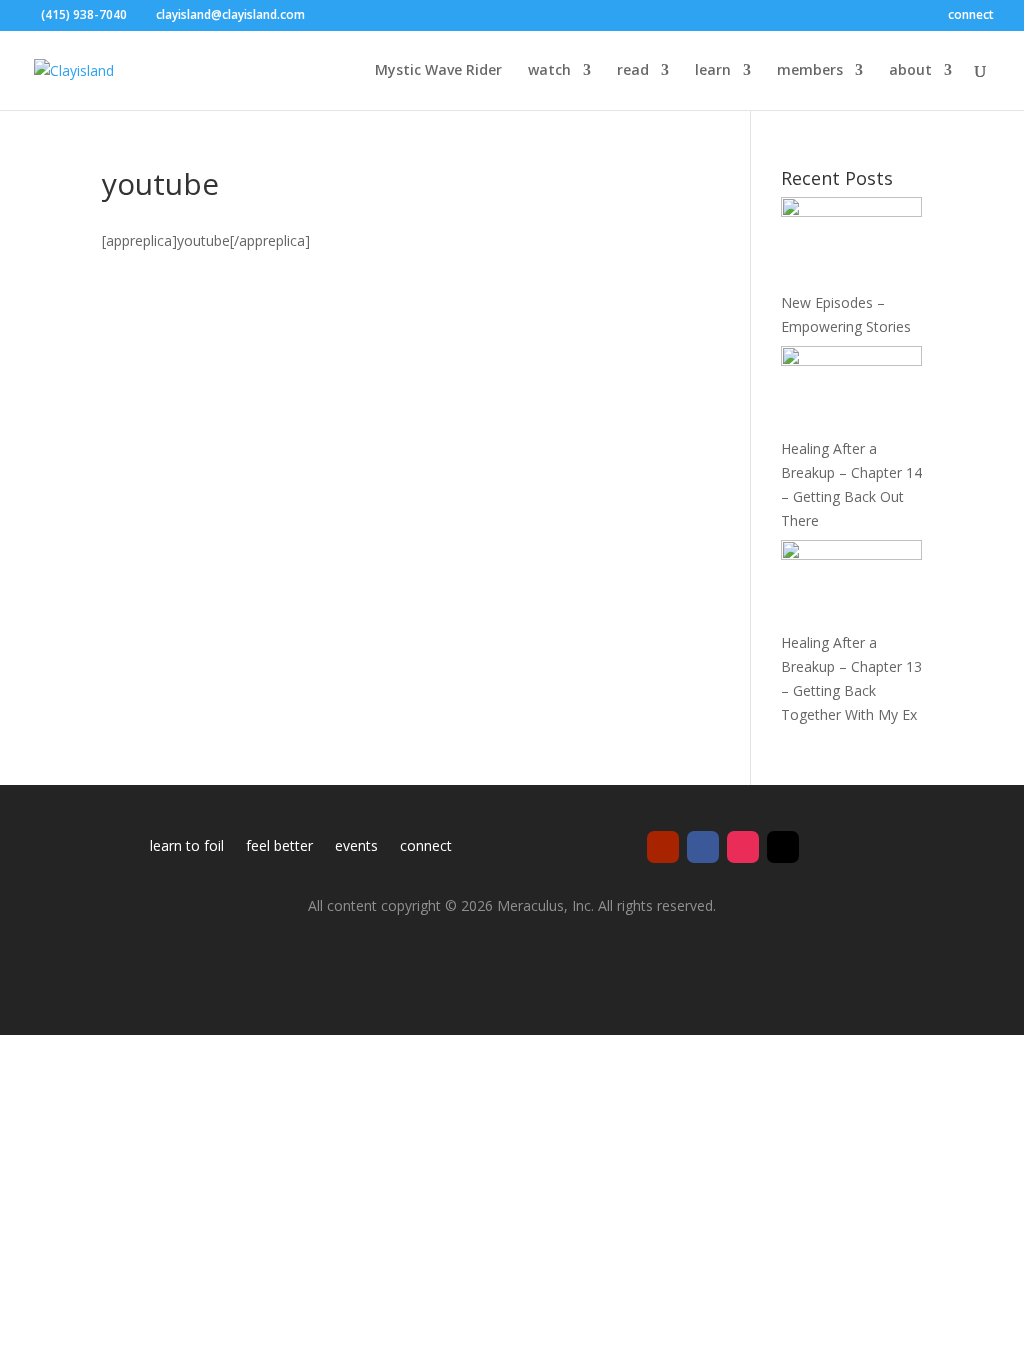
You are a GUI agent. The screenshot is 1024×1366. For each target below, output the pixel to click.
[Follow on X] (783, 847)
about (910, 71)
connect (971, 16)
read (633, 71)
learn (713, 71)
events (356, 847)
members (810, 71)
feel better (279, 847)
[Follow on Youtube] (663, 847)
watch (549, 71)
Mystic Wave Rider (438, 71)
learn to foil (187, 847)
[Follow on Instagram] (743, 847)
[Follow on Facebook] (703, 847)
